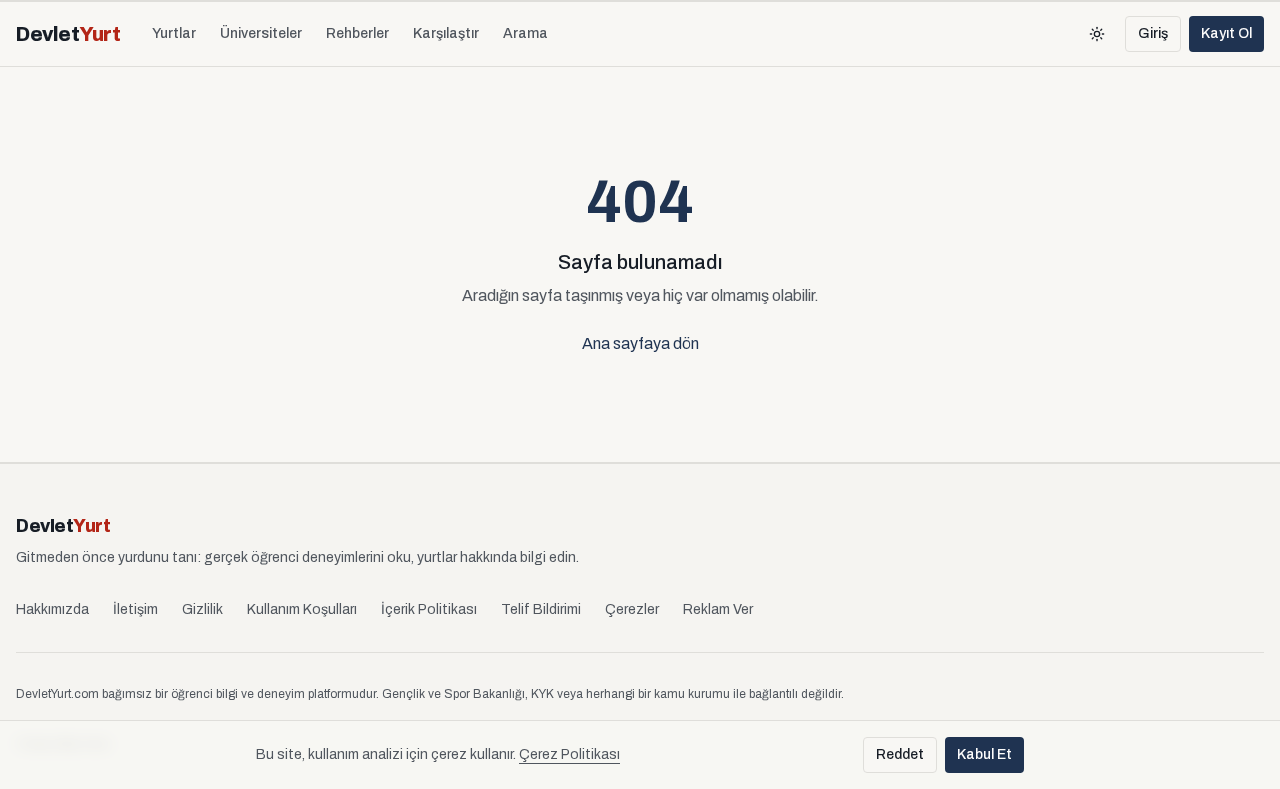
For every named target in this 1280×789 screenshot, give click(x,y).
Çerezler (632, 609)
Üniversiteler (261, 33)
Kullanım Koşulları (302, 609)
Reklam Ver (718, 609)
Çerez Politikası (569, 754)
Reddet (900, 754)
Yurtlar (174, 33)
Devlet (68, 34)
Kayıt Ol (1226, 33)
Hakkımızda (52, 609)
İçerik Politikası (429, 609)
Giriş (1153, 33)
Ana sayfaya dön (640, 343)
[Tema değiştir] (1097, 34)
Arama (525, 33)
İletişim (135, 609)
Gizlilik (202, 609)
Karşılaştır (446, 33)
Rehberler (357, 33)
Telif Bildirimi (541, 609)
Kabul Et (984, 754)
